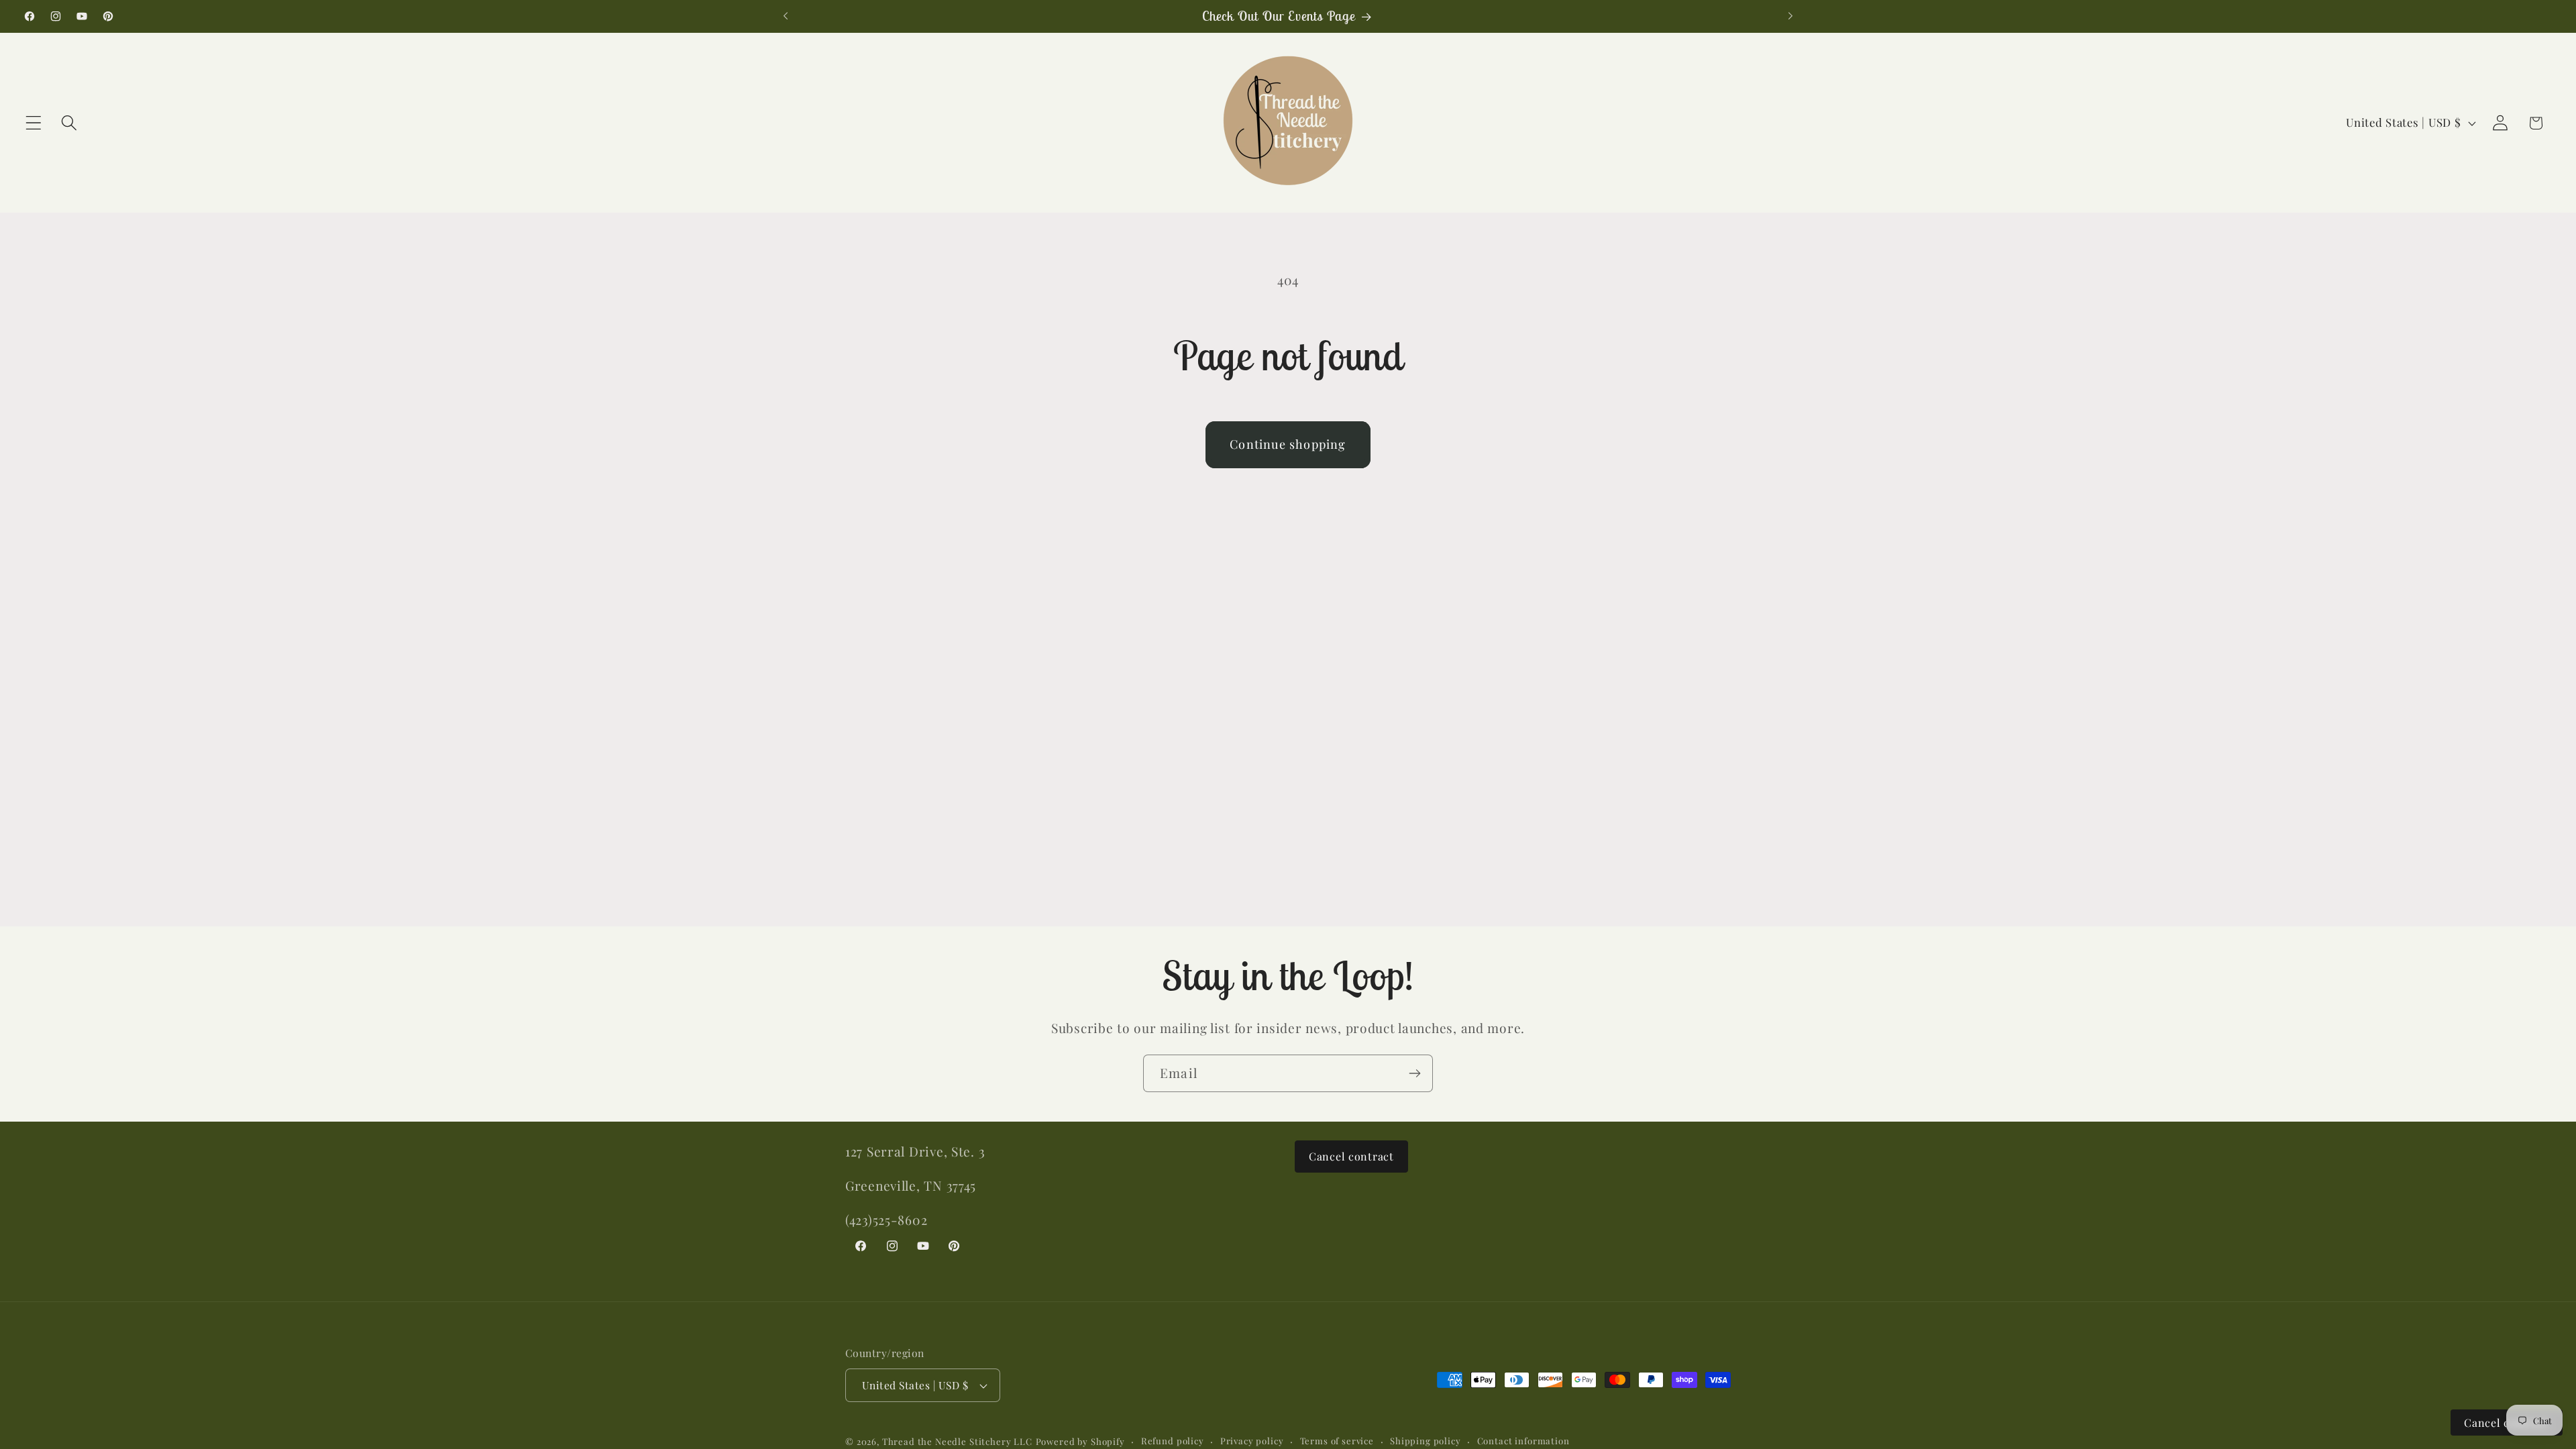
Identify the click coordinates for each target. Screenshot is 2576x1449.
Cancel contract (1351, 1156)
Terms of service (1337, 1441)
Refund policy (1173, 1441)
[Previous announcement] (786, 16)
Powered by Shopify (1080, 1441)
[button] (34, 123)
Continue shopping (1288, 444)
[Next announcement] (1790, 16)
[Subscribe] (1414, 1073)
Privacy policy (1252, 1441)
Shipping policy (1426, 1441)
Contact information (1523, 1441)
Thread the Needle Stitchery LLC (957, 1441)
